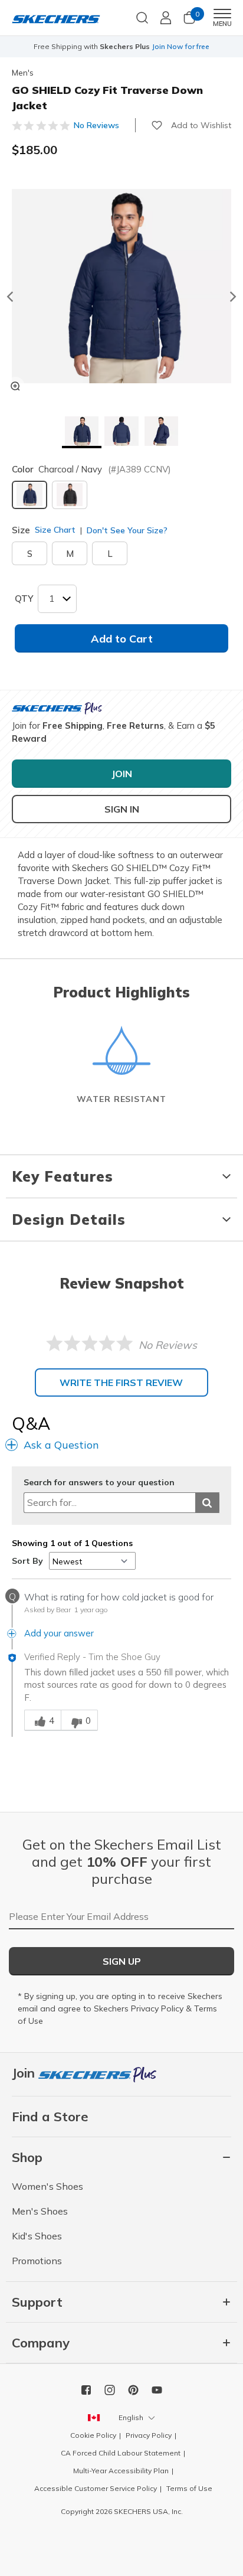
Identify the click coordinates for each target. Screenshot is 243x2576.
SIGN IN (122, 809)
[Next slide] (234, 296)
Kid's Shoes (37, 2236)
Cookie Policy (93, 2435)
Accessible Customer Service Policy (96, 2488)
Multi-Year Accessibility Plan (121, 2471)
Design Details (69, 1219)
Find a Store (50, 2117)
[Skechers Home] (56, 18)
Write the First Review (121, 1382)
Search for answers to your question (99, 1483)
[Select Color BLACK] (70, 495)
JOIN (122, 774)
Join (25, 2073)
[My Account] (166, 18)
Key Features (63, 1176)
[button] (82, 432)
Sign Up (122, 1961)
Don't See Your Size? (126, 530)
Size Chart (55, 530)
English (131, 2417)
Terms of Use (189, 2488)
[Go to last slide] (9, 296)
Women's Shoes (47, 2186)
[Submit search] (207, 1503)
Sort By (27, 1561)
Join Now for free (180, 46)
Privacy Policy (157, 2008)
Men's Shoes (40, 2211)
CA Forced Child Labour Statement (121, 2453)
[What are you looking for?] (142, 17)
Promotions (37, 2261)
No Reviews (96, 125)
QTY (24, 599)
